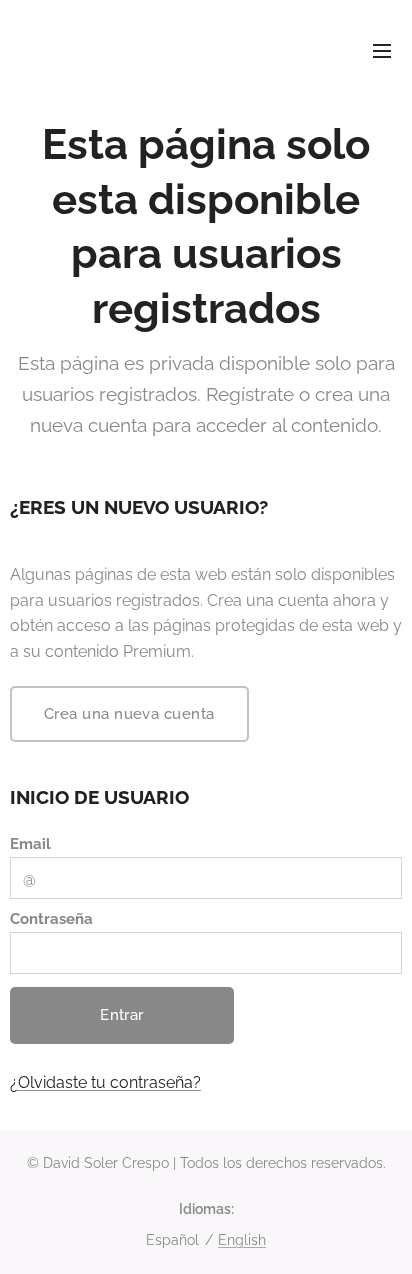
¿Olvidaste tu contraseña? (105, 1082)
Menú (382, 50)
